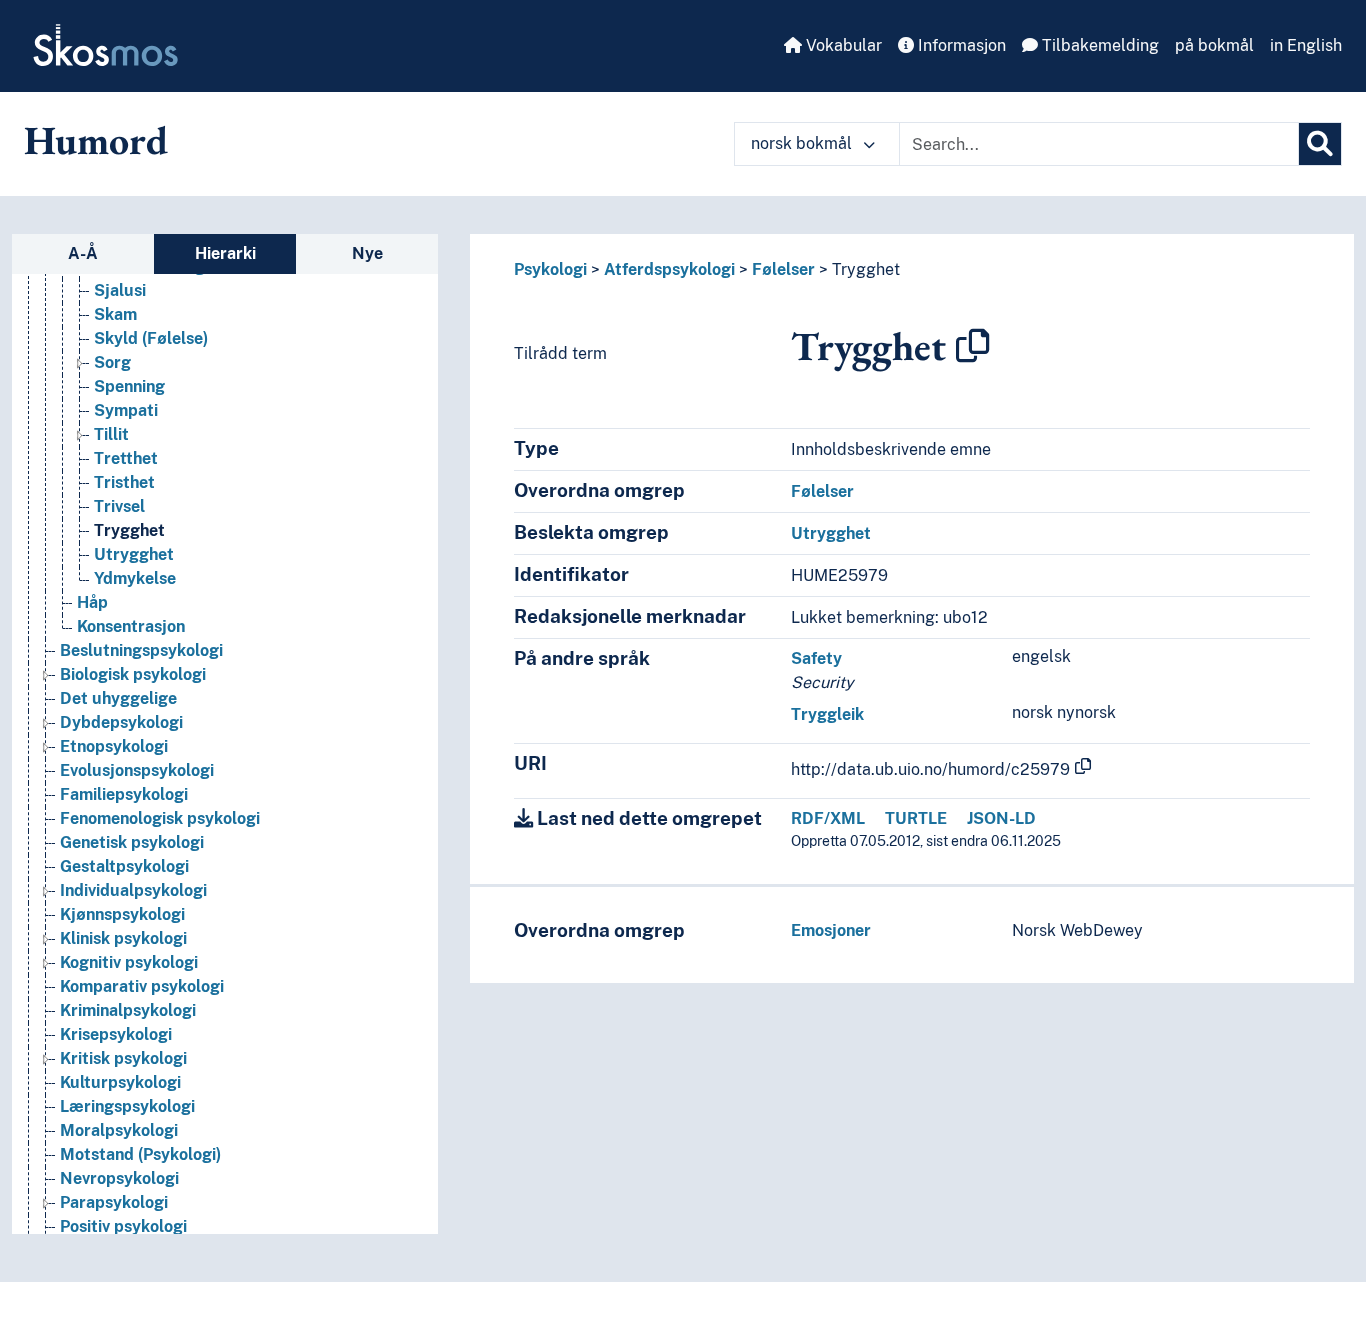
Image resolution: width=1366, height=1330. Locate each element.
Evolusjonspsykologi (137, 770)
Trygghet (129, 530)
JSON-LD (1001, 818)
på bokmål (1214, 45)
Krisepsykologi (116, 1034)
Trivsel (119, 506)
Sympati (126, 410)
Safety (816, 658)
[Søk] (1320, 144)
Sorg (112, 362)
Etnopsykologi (114, 746)
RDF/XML (828, 818)
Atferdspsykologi (669, 269)
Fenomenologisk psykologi (160, 818)
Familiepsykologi (124, 794)
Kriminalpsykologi (128, 1010)
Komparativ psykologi (142, 986)
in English (1306, 45)
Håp (92, 602)
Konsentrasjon (131, 626)
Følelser (783, 269)
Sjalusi (120, 290)
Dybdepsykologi (121, 722)
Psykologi (550, 269)
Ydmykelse (135, 578)
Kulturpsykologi (120, 1082)
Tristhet (124, 482)
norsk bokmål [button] (803, 143)
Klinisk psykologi (123, 938)
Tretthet (126, 458)
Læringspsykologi (127, 1106)
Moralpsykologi (119, 1130)
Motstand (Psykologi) (140, 1154)
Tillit (111, 434)
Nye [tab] (367, 253)
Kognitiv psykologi (129, 962)
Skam (115, 314)
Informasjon (960, 45)
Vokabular (842, 45)
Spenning (129, 386)
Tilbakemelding (1098, 45)
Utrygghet (134, 554)
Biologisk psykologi (133, 674)
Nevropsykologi (119, 1178)
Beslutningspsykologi (141, 650)
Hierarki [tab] (225, 253)
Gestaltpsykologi (124, 866)
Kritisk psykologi (123, 1058)
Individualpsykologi (133, 890)
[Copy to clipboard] (973, 346)
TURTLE (916, 818)
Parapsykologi (114, 1202)
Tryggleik (827, 714)
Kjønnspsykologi (122, 914)
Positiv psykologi (123, 1226)
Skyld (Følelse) (151, 338)
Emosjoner (831, 930)
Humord (96, 140)
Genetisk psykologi (132, 842)
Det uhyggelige (118, 698)
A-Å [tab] (83, 253)
